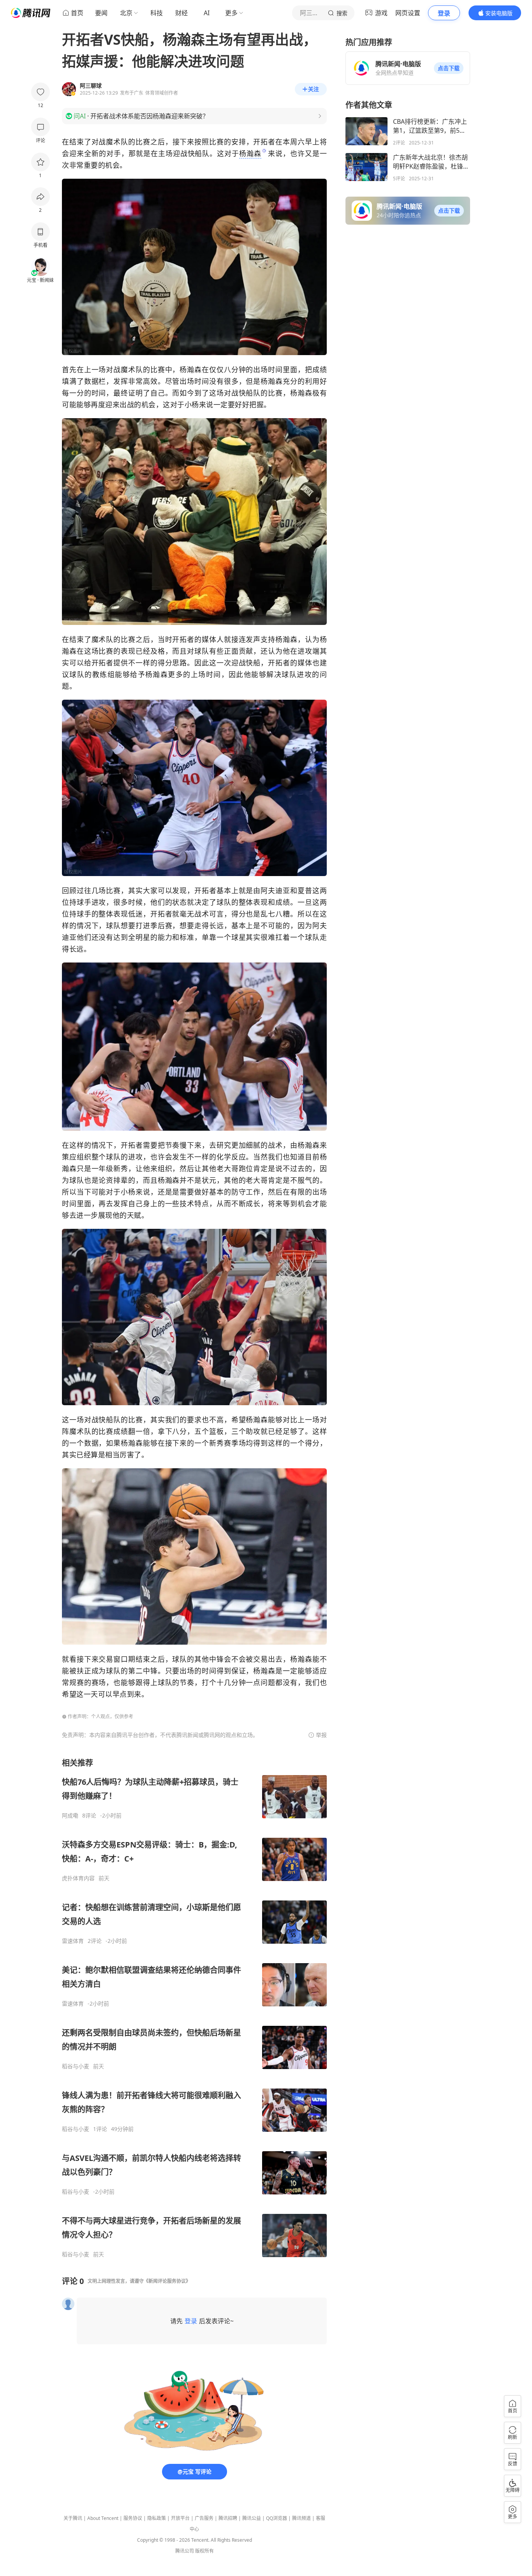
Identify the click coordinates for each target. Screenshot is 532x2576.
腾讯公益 (252, 2518)
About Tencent (103, 2518)
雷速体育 (73, 1941)
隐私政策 (157, 2518)
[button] (449, 68)
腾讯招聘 (228, 2518)
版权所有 (204, 2551)
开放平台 (180, 2518)
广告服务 (204, 2518)
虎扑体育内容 (78, 1878)
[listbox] (194, 2008)
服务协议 (133, 2518)
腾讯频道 (301, 2518)
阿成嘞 (70, 1816)
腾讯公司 (185, 2551)
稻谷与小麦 (76, 2066)
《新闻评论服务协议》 (167, 2281)
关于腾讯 (73, 2518)
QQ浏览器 (277, 2518)
